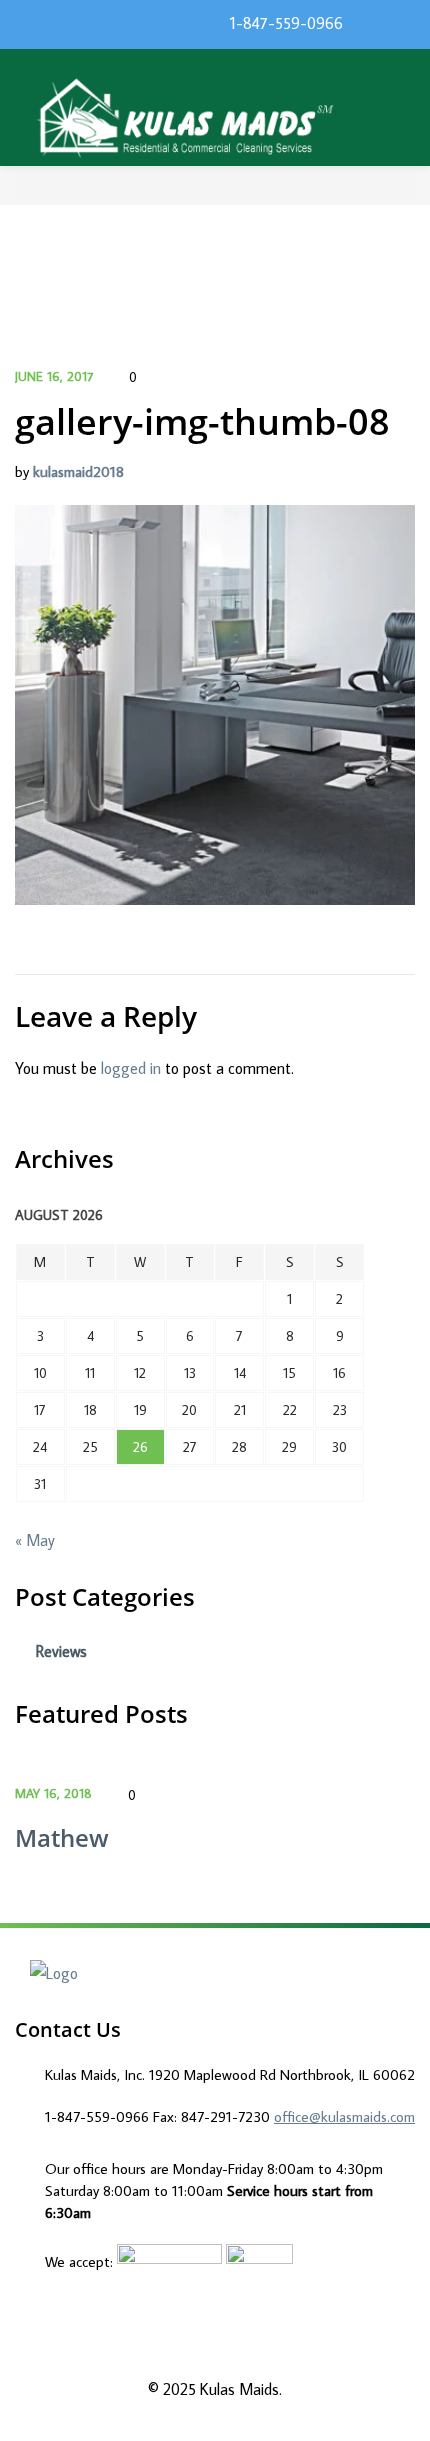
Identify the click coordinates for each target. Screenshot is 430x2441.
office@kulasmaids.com (344, 2116)
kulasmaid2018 (78, 471)
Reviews (61, 1651)
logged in (131, 1068)
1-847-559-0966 (286, 23)
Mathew (62, 1837)
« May (35, 1540)
